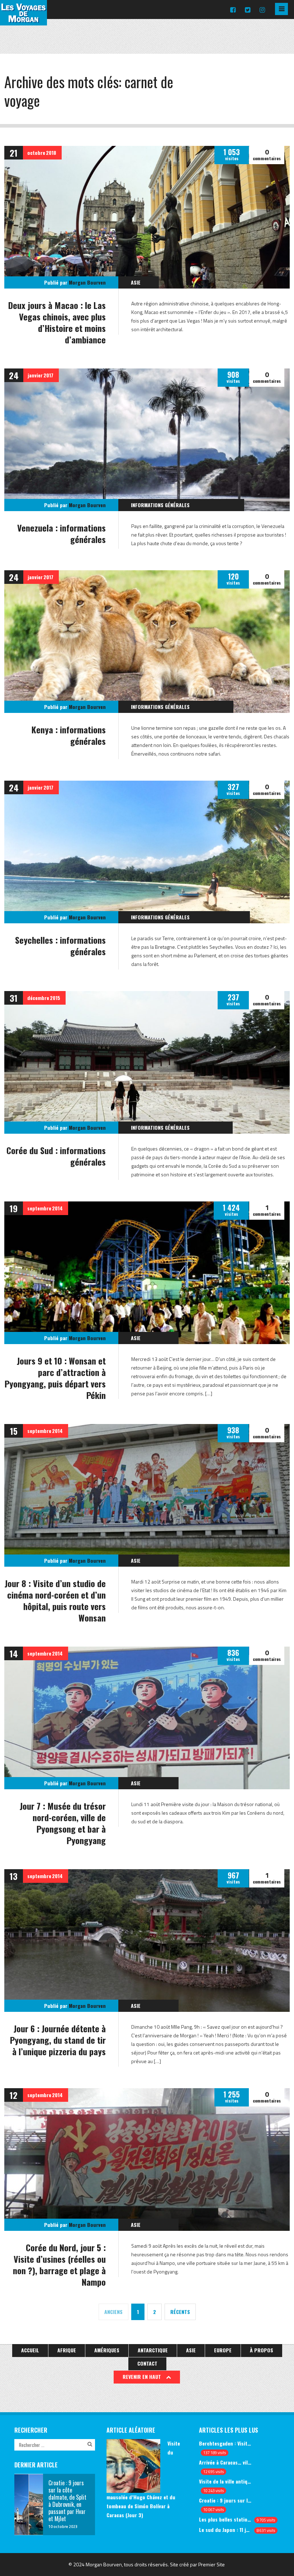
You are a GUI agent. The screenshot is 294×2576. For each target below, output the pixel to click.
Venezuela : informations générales (61, 533)
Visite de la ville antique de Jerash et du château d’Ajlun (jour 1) (225, 2481)
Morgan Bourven (87, 282)
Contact (147, 2363)
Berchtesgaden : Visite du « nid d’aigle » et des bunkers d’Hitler (225, 2443)
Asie (136, 282)
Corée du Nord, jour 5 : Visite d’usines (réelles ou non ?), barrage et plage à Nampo (59, 2265)
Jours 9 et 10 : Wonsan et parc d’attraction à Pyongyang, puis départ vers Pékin (55, 1378)
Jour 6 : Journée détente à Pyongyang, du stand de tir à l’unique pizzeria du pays (58, 2040)
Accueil (30, 2350)
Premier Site (212, 2564)
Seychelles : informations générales (60, 946)
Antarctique (153, 2350)
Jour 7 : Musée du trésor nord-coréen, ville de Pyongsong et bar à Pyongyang (63, 1823)
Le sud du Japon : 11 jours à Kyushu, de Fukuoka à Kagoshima (225, 2530)
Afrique (67, 2350)
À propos (262, 2350)
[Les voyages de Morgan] (23, 19)
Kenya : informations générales (69, 735)
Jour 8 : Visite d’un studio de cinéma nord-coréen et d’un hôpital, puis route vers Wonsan (55, 1600)
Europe (223, 2350)
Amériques (107, 2350)
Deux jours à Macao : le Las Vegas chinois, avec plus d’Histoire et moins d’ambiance (57, 322)
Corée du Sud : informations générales (56, 1156)
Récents (180, 2312)
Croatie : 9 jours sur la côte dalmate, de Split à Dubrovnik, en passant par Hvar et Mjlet (225, 2500)
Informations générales (160, 505)
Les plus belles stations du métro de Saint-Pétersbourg (225, 2519)
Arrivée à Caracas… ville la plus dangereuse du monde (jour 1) (225, 2462)
